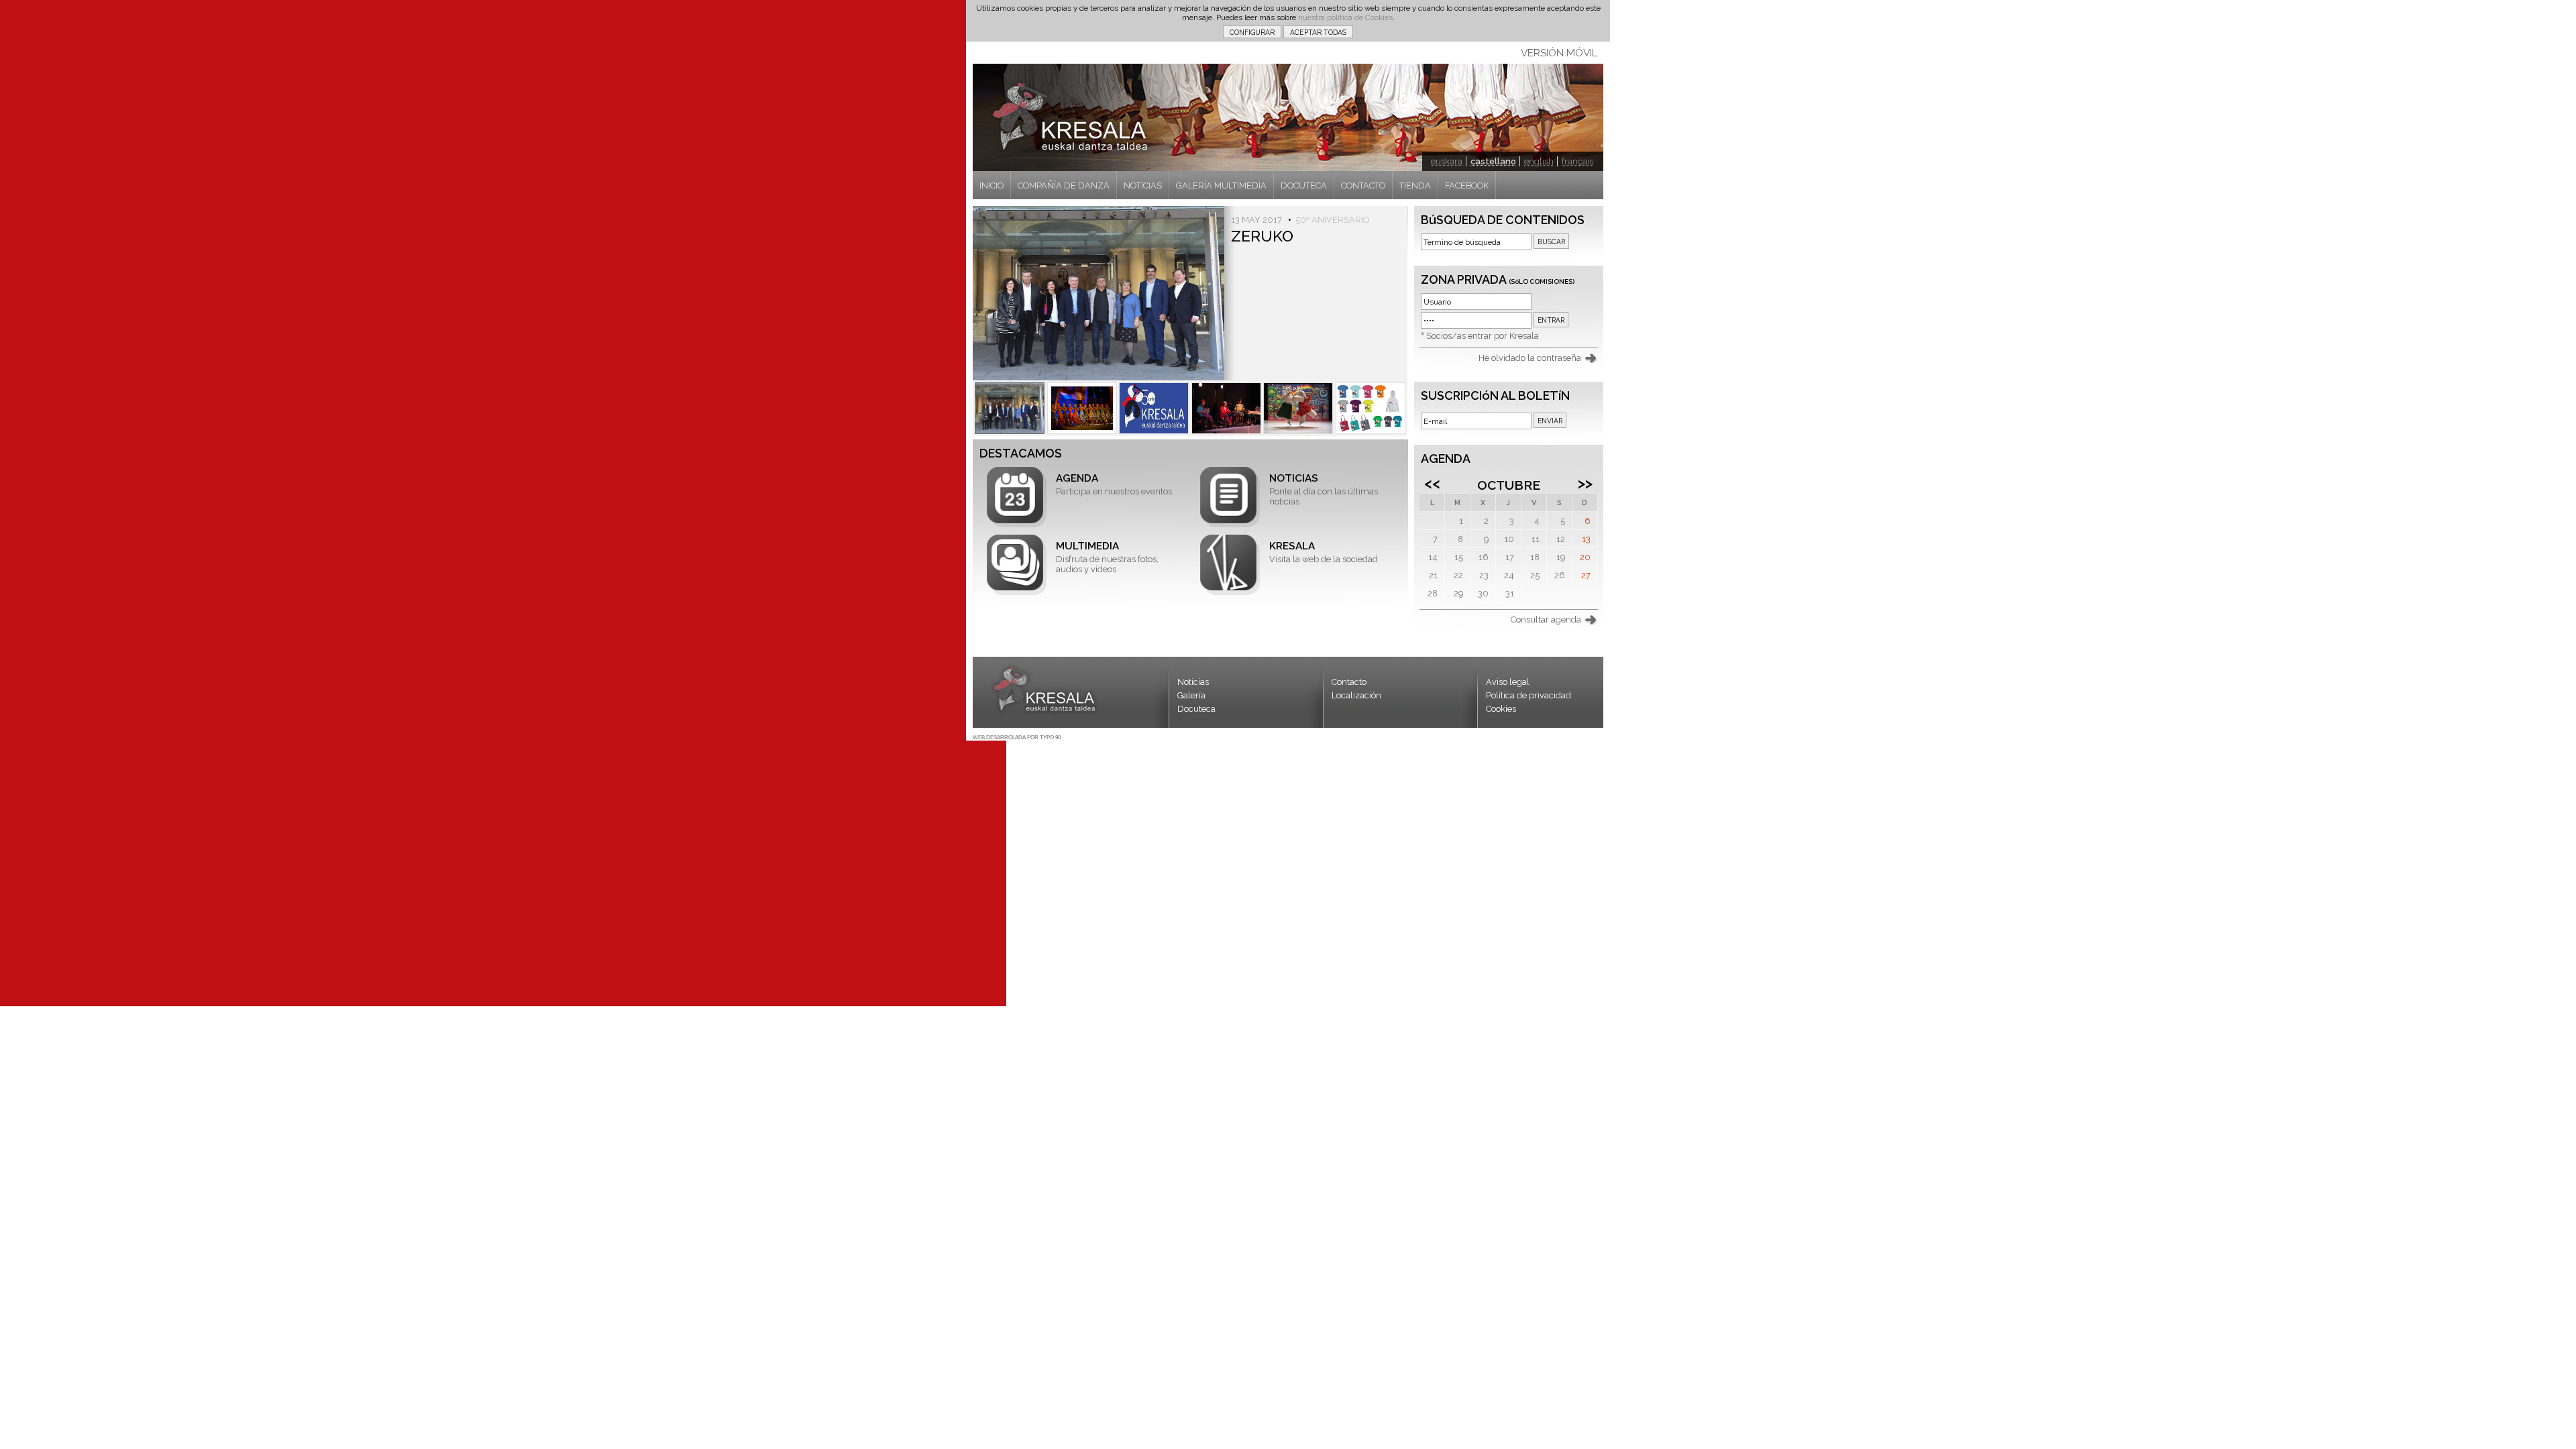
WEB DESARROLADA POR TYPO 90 (1017, 738)
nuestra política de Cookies (1345, 17)
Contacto (1349, 682)
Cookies (1501, 709)
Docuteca (1196, 709)
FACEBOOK (1467, 185)
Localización (1356, 695)
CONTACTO (1363, 185)
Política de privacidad (1528, 695)
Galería (1191, 695)
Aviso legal (1508, 682)
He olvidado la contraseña (1530, 358)
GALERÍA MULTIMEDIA (1221, 185)
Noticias (1193, 682)
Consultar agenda (1546, 620)
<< (1432, 483)
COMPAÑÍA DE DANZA (1064, 185)
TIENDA (1415, 185)
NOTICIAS (1143, 185)
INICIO (991, 185)
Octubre (1509, 485)
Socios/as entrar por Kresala (1483, 336)
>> (1585, 483)
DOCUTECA (1304, 185)
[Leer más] (1010, 408)
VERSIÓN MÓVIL (1559, 53)
